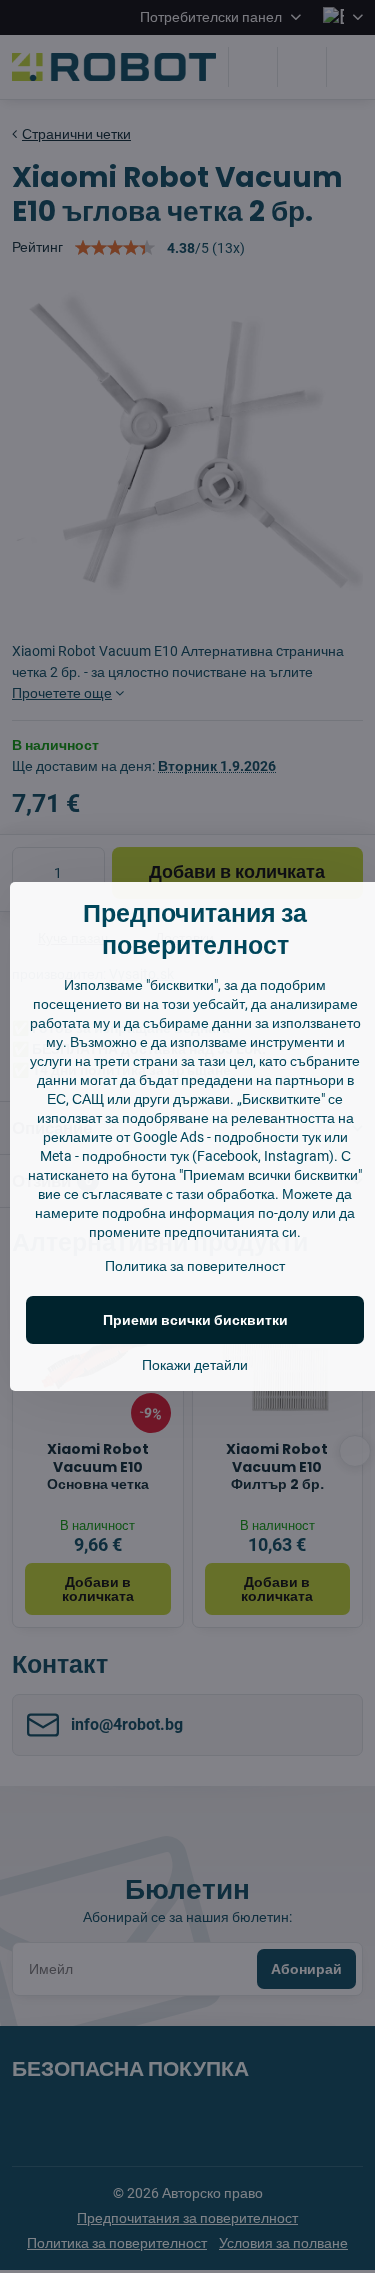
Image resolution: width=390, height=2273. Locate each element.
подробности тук (267, 1137)
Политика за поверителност (195, 1266)
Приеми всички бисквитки (195, 1320)
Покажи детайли (195, 1365)
